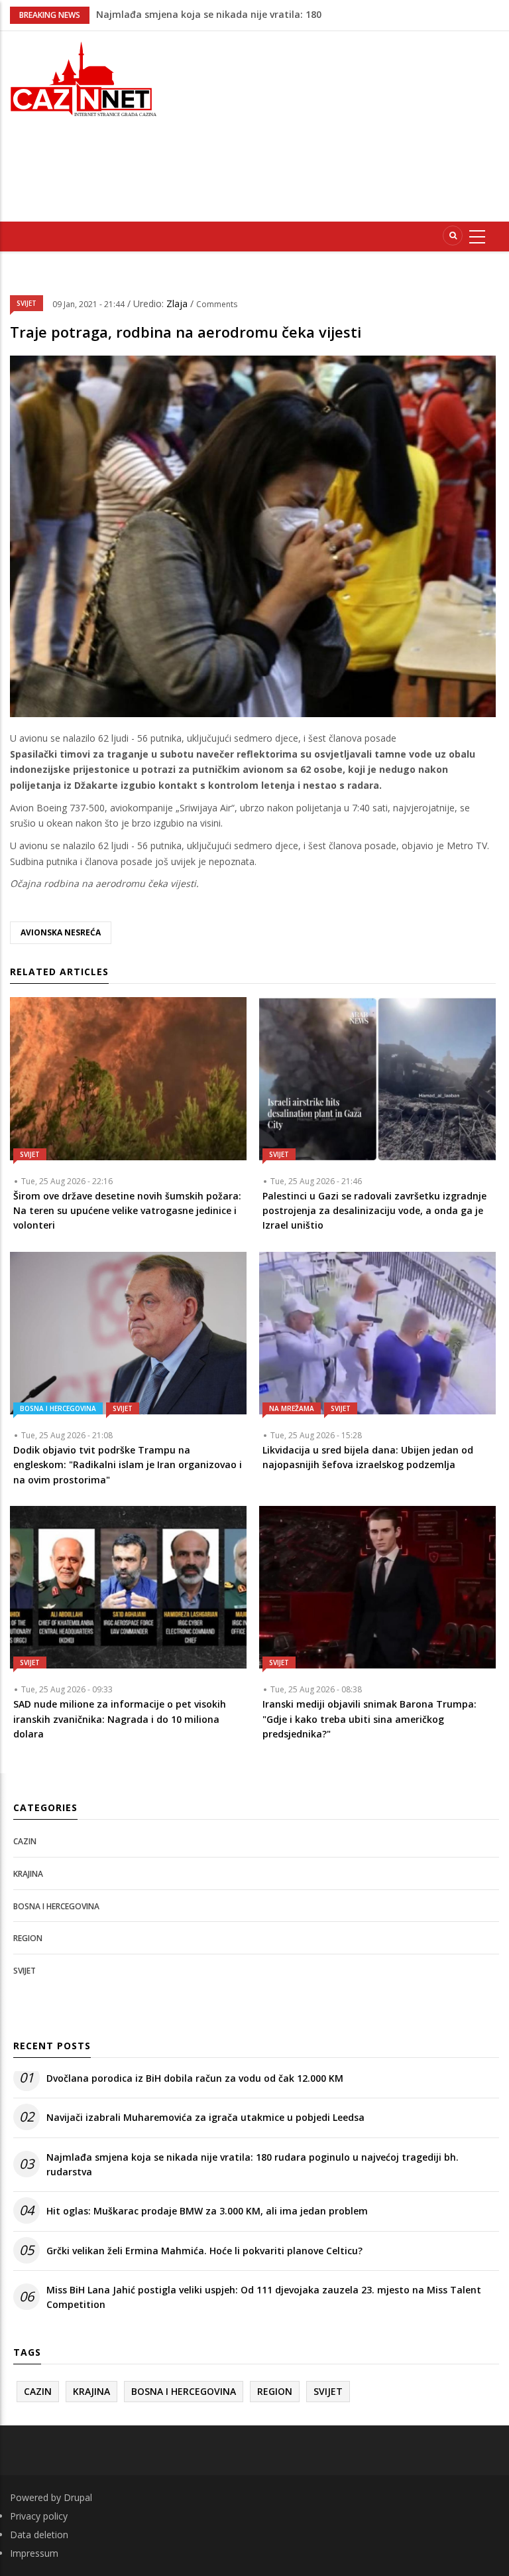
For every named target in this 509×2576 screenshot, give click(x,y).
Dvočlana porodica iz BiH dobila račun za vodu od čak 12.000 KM (195, 2078)
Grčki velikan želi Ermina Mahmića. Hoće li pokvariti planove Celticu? (204, 2251)
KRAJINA (28, 1874)
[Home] (85, 77)
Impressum (34, 2553)
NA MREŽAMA (292, 1408)
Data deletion (39, 2535)
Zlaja (178, 304)
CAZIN (25, 1841)
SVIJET (27, 303)
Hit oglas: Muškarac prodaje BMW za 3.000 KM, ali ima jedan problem (207, 2211)
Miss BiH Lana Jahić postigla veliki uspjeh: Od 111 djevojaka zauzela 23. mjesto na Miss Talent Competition (264, 2297)
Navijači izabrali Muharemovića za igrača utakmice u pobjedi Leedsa (205, 2117)
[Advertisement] (344, 124)
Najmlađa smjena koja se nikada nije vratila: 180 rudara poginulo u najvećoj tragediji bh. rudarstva (253, 2164)
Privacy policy (39, 2516)
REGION (28, 1938)
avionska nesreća (61, 932)
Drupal (78, 2497)
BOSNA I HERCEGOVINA (58, 1408)
